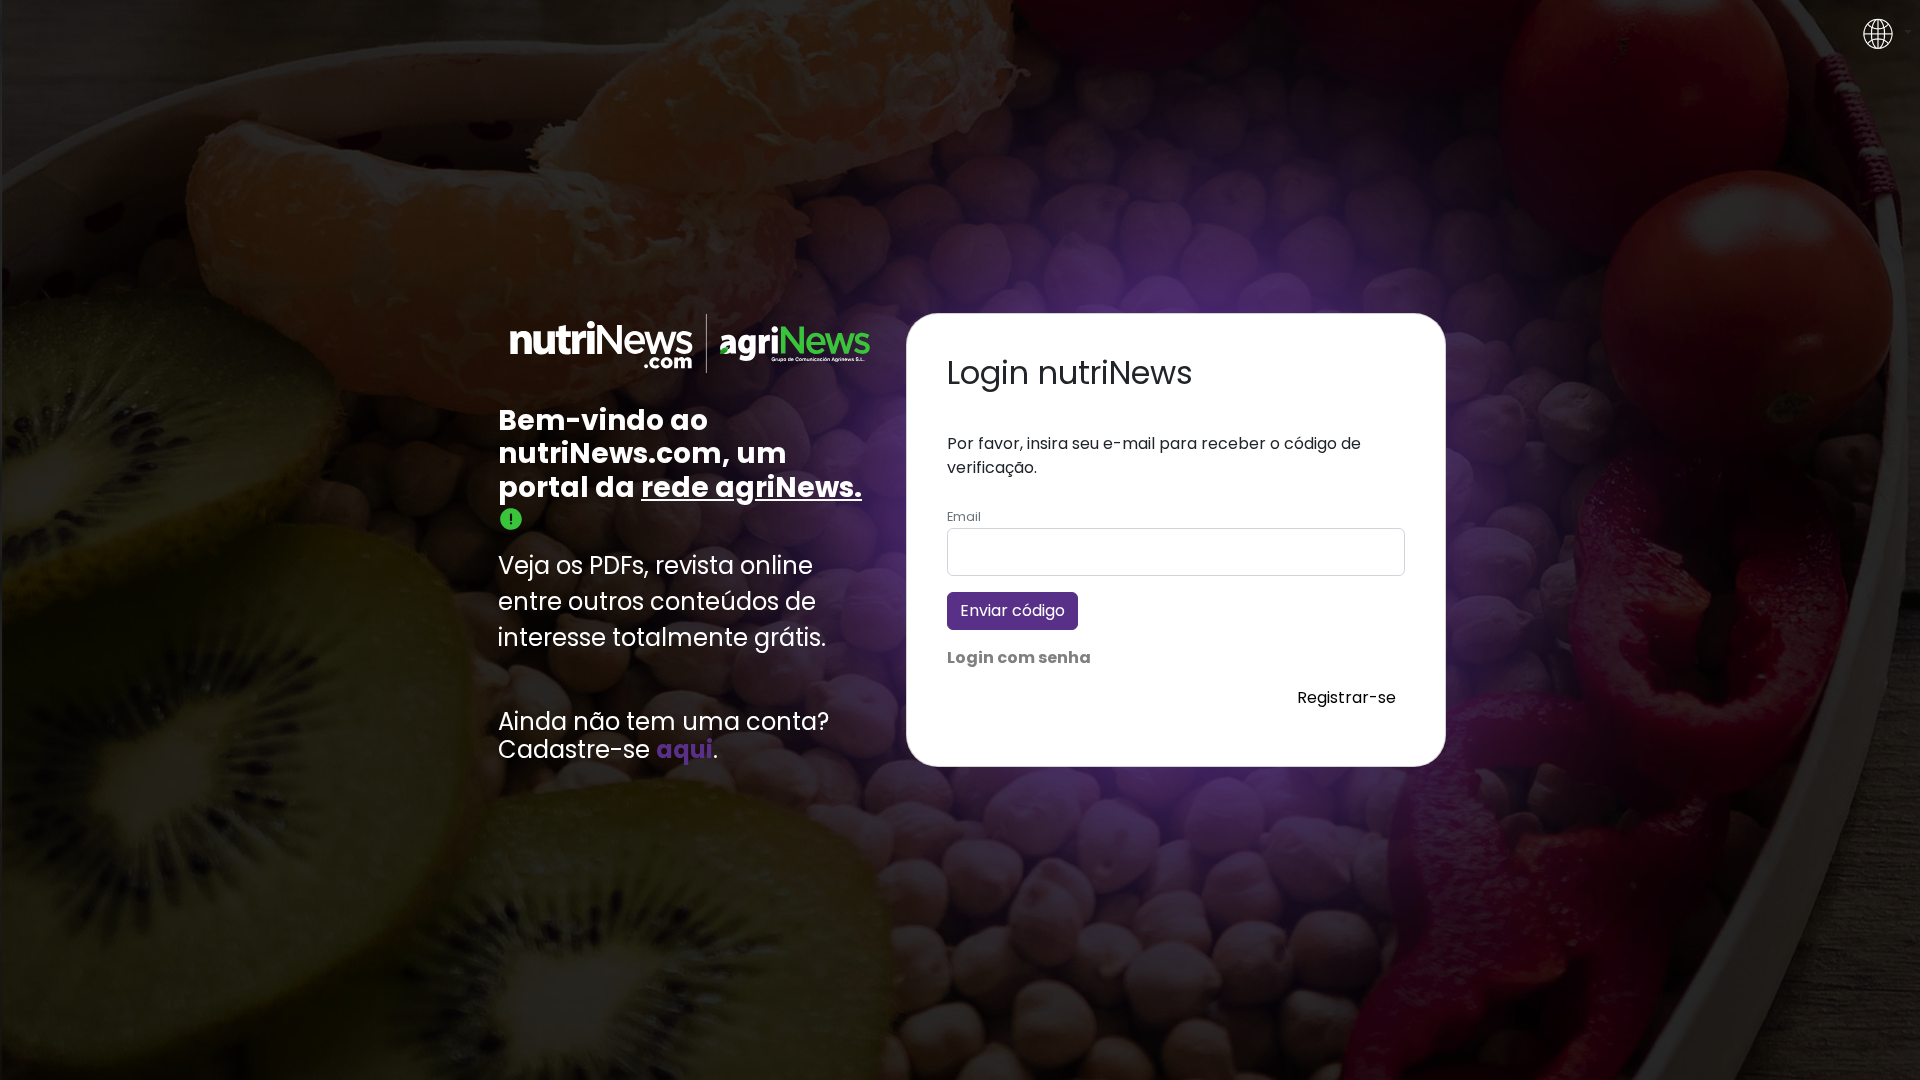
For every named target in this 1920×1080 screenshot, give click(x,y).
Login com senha (1019, 657)
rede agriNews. (751, 487)
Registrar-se (1346, 697)
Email (964, 516)
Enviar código (1012, 610)
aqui (684, 750)
